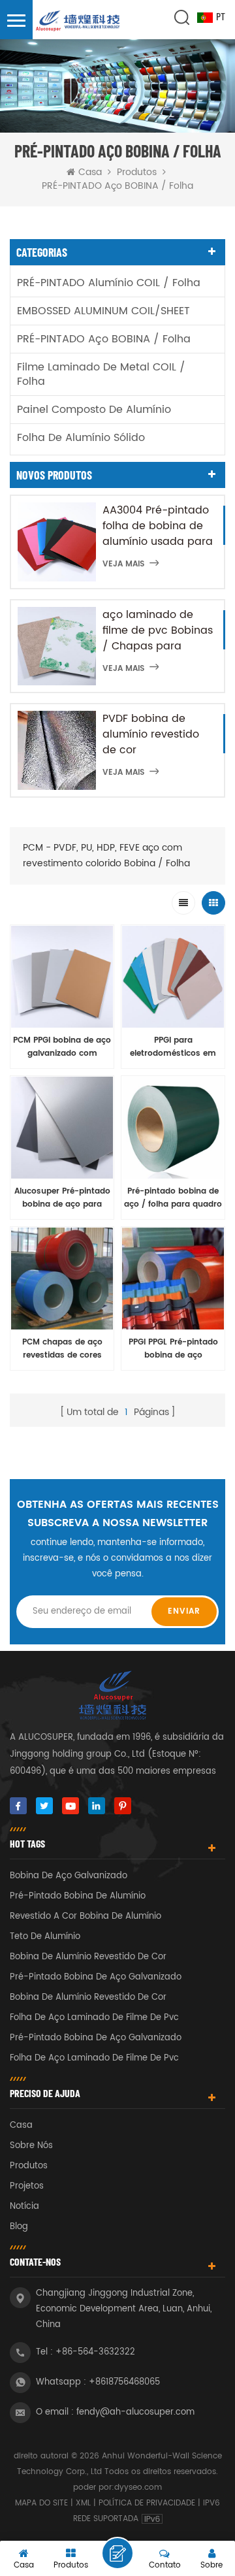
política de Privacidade (147, 2503)
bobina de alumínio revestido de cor (88, 1957)
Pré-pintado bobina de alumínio (78, 1896)
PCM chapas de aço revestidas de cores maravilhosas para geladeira (62, 1349)
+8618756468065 (124, 2382)
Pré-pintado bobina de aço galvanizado (96, 1977)
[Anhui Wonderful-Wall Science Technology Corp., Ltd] (78, 22)
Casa (90, 172)
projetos (27, 2186)
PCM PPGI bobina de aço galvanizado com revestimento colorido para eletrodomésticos (62, 1047)
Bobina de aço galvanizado (69, 1876)
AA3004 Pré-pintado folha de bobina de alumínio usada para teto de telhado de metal (158, 526)
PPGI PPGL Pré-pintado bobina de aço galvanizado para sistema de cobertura (173, 1349)
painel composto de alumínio (94, 410)
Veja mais (123, 564)
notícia (24, 2207)
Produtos (137, 172)
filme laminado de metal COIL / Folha (101, 374)
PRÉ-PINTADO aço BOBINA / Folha (104, 339)
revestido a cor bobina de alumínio (86, 1916)
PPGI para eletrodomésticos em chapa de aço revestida (173, 1047)
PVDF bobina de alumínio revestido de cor (151, 734)
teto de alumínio (45, 1937)
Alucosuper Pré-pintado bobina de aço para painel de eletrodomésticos (62, 1198)
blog (19, 2227)
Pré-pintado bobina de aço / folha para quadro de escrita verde (173, 1198)
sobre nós (31, 2146)
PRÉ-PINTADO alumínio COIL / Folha (109, 283)
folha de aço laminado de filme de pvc (94, 2018)
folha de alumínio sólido (81, 438)
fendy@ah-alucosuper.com (135, 2412)
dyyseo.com (138, 2487)
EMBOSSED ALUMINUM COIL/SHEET (103, 311)
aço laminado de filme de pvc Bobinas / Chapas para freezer (158, 630)
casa (21, 2126)
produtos (29, 2166)
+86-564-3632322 (95, 2352)
